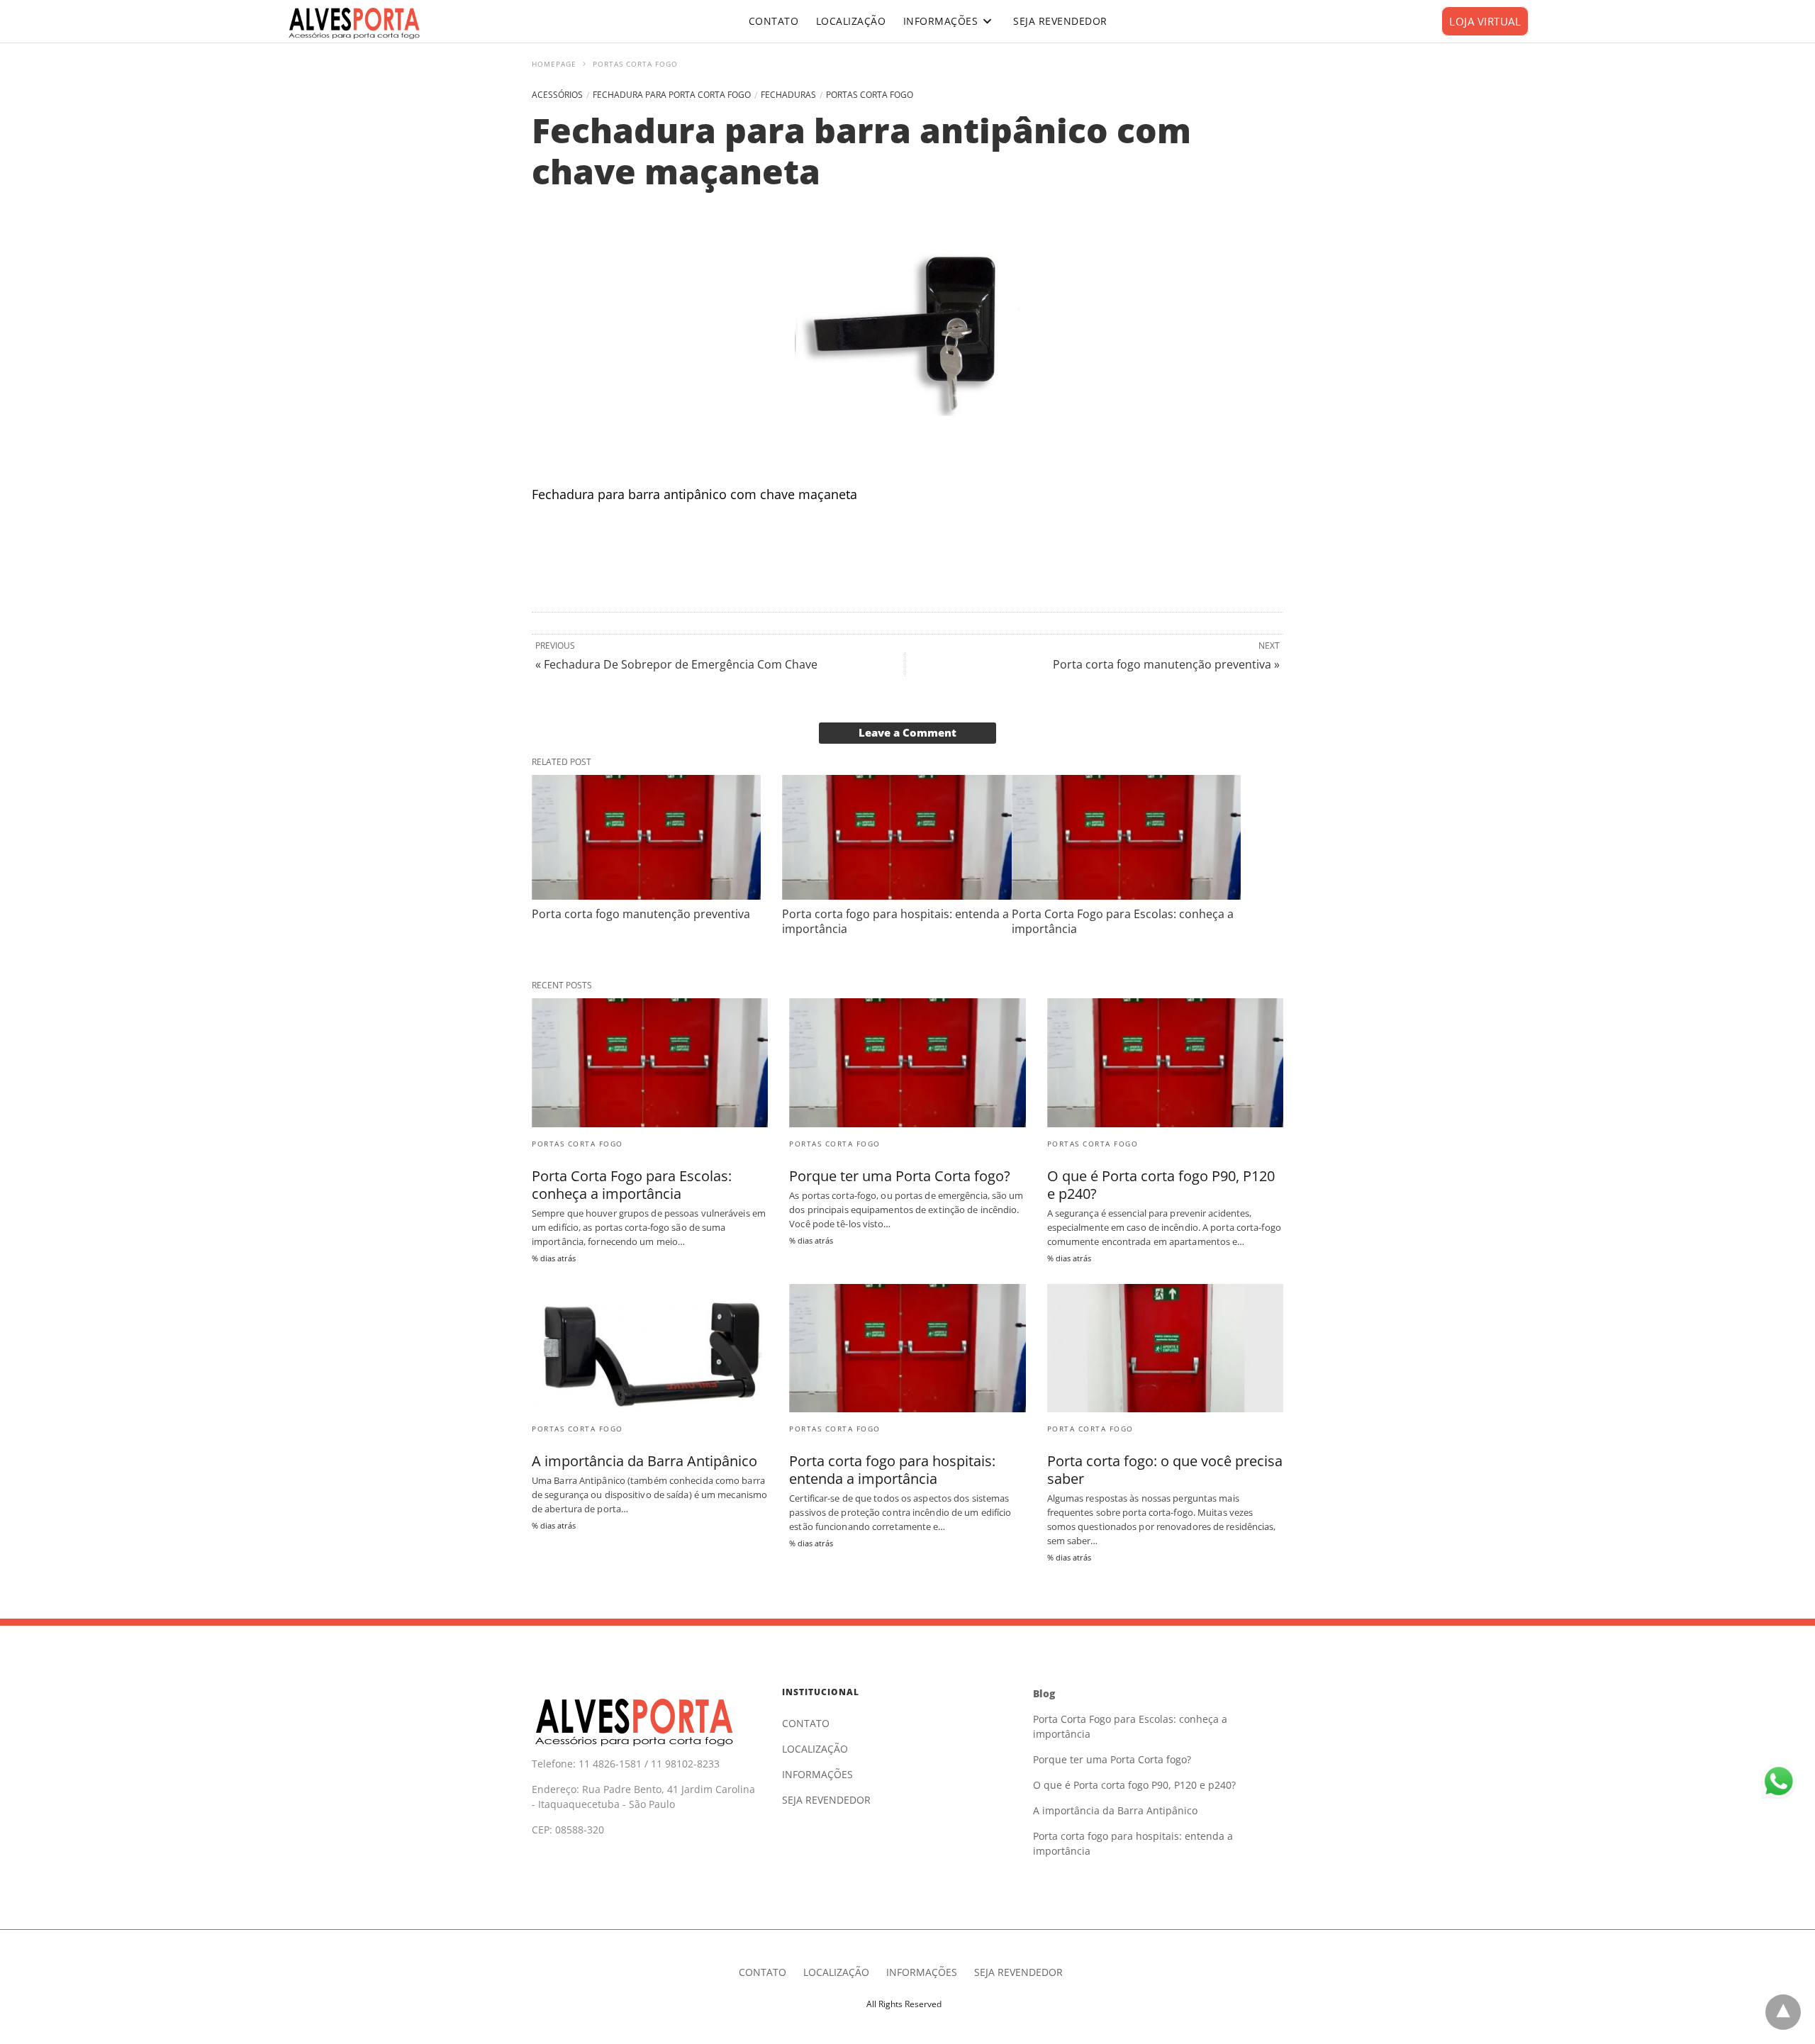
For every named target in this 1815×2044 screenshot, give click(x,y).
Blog (1044, 1693)
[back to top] (1783, 2012)
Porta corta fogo (1090, 1429)
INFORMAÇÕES (941, 21)
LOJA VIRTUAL (1485, 21)
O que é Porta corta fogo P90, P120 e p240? (1161, 1185)
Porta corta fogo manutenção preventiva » (1166, 664)
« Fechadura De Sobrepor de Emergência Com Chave (676, 664)
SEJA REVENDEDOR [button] (1060, 21)
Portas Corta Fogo (635, 64)
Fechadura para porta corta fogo (672, 95)
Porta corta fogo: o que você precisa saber (1165, 1470)
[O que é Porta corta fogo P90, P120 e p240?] (1165, 1062)
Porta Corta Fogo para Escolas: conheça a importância (1123, 921)
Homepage (554, 64)
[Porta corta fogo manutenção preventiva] (646, 837)
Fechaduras (788, 95)
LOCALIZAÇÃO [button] (851, 21)
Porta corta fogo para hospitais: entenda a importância (895, 921)
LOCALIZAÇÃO (815, 1749)
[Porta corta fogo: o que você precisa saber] (1165, 1348)
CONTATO (806, 1723)
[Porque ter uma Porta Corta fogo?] (907, 1062)
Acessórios (557, 95)
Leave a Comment (907, 732)
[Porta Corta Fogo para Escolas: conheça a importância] (1126, 837)
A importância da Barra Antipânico (644, 1461)
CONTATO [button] (774, 21)
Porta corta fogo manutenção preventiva (641, 914)
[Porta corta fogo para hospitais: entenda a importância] (897, 837)
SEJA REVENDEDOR (826, 1800)
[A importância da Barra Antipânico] (650, 1348)
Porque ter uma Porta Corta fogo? (900, 1176)
